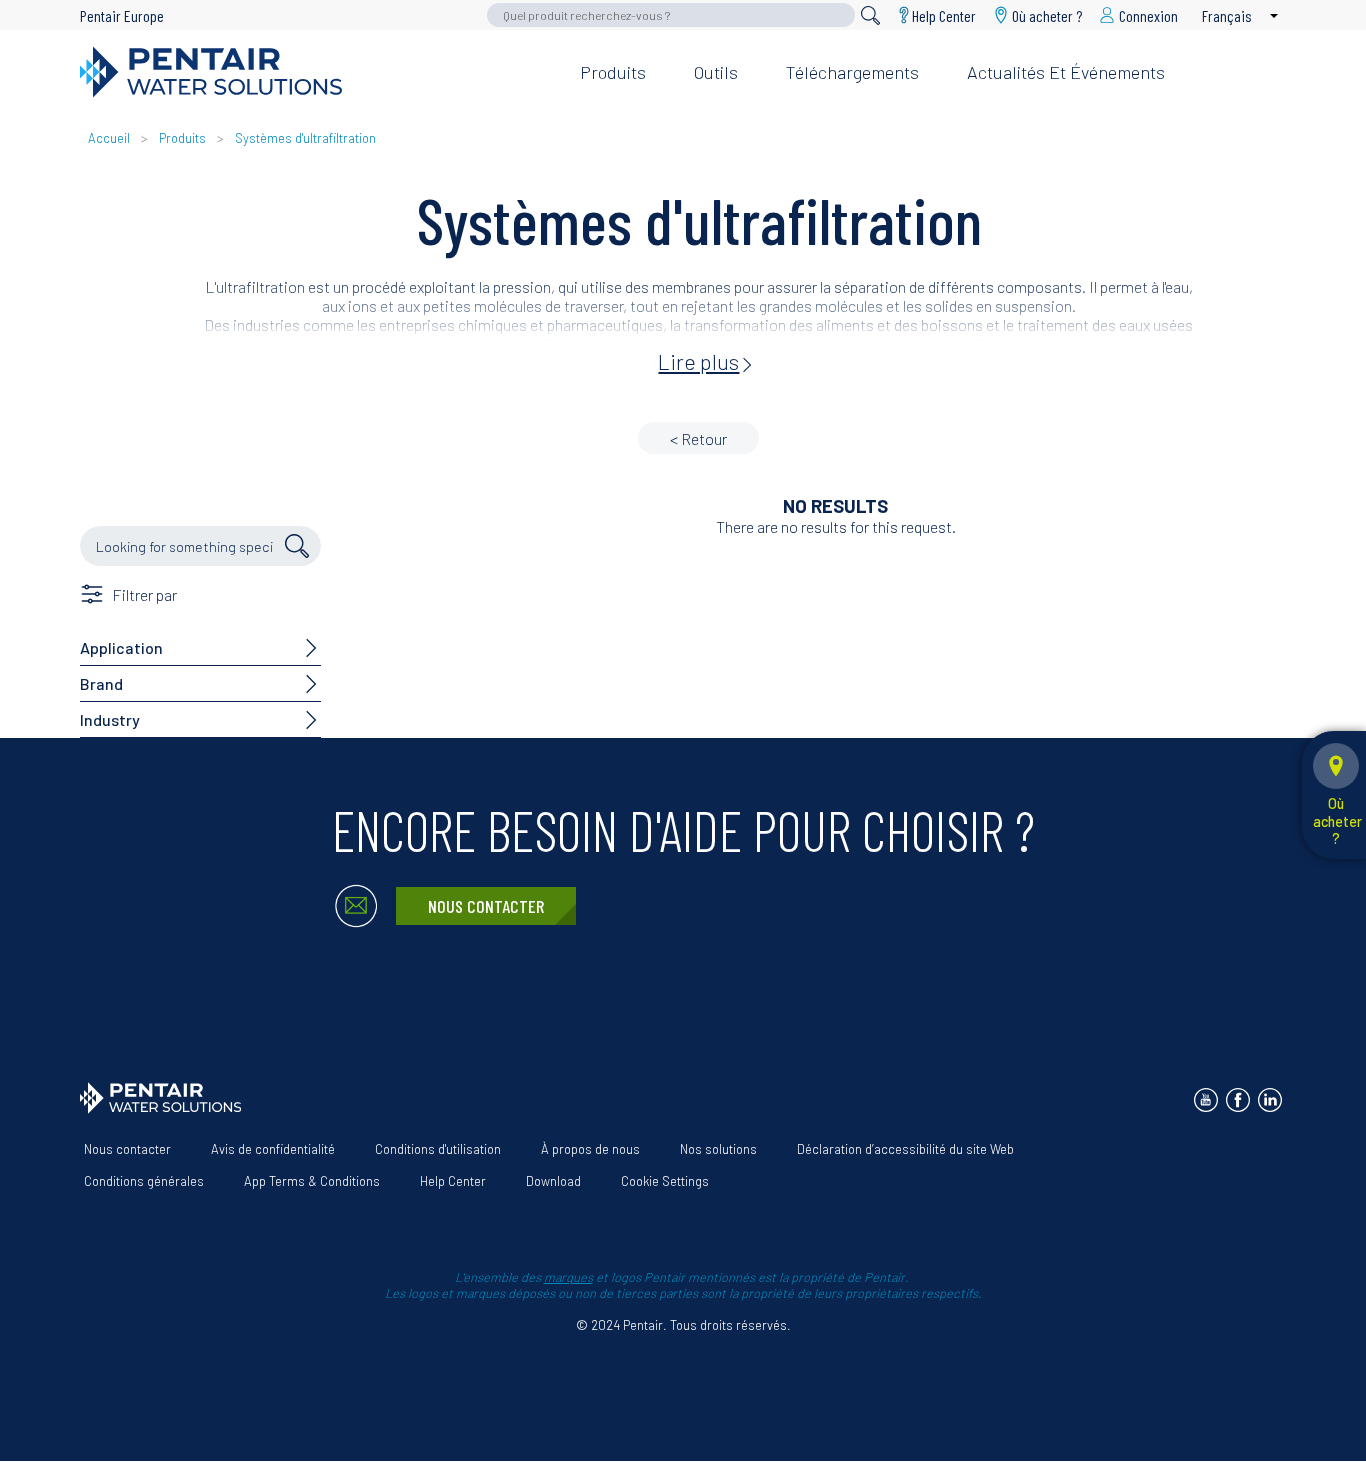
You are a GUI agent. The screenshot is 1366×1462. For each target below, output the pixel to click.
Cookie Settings (665, 1181)
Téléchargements (852, 72)
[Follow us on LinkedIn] (1270, 1100)
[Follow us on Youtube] (1206, 1100)
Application (121, 647)
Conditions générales (144, 1181)
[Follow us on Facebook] (1238, 1100)
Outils (716, 72)
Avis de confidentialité (273, 1149)
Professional (1113, 39)
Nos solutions (718, 1149)
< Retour (698, 438)
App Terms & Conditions (312, 1181)
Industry (110, 719)
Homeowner (986, 39)
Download (553, 1181)
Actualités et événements (1066, 72)
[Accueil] (314, 72)
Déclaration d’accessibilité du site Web (905, 1149)
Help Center (944, 15)
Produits (613, 72)
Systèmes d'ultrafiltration (305, 138)
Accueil (109, 138)
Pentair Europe (122, 15)
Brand (101, 683)
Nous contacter (486, 906)
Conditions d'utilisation (438, 1149)
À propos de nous (590, 1149)
